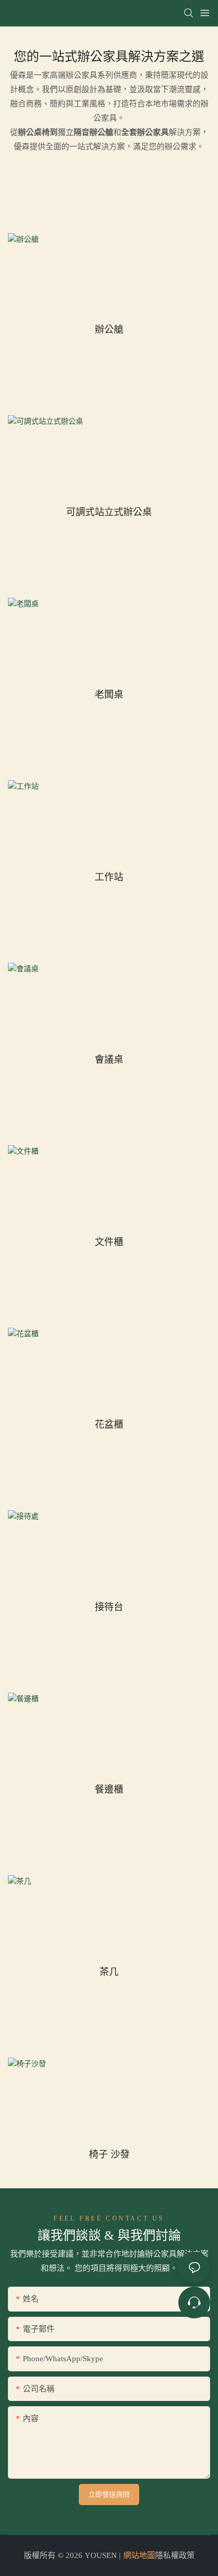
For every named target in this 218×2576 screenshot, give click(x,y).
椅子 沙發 (109, 2154)
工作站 (109, 877)
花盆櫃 (109, 1424)
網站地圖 (139, 2555)
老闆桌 (109, 694)
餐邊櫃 (109, 1789)
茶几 (109, 1972)
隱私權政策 (175, 2555)
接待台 (109, 1607)
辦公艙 (109, 329)
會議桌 (109, 1059)
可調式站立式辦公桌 (109, 512)
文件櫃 (109, 1242)
